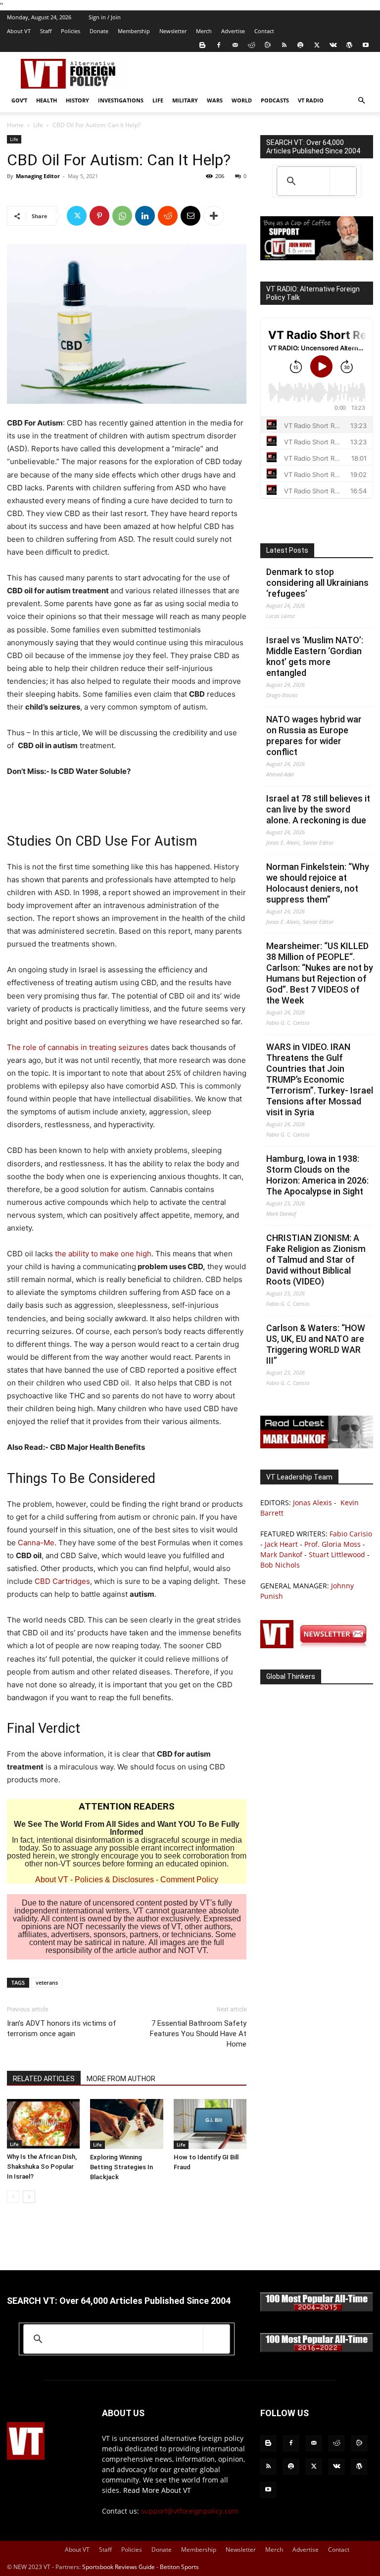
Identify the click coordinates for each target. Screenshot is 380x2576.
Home (15, 125)
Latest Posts (287, 550)
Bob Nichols (280, 1565)
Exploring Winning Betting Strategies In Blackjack (121, 2167)
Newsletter (173, 31)
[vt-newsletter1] (317, 1646)
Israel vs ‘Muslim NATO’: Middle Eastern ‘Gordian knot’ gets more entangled (315, 656)
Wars (215, 100)
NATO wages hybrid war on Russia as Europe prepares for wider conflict (314, 736)
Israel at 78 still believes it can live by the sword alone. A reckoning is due (318, 809)
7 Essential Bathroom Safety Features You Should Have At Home (198, 2034)
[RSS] (284, 45)
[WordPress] (349, 45)
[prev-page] (13, 2197)
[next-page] (29, 2197)
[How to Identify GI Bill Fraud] (210, 2124)
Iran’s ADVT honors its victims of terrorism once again (62, 2028)
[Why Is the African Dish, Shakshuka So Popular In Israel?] (43, 2124)
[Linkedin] (145, 216)
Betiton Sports (179, 2567)
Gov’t (19, 100)
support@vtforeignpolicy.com (190, 2511)
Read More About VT (157, 2490)
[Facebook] (219, 45)
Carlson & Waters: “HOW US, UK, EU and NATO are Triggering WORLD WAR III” (316, 1344)
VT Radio (311, 100)
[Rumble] (268, 45)
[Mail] (235, 45)
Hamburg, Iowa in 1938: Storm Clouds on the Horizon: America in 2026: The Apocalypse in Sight (317, 1175)
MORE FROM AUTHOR (121, 2079)
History (77, 100)
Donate (99, 31)
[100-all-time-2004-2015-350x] (317, 2309)
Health (47, 100)
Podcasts (275, 100)
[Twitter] (317, 45)
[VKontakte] (333, 45)
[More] (214, 216)
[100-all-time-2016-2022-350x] (317, 2350)
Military (185, 100)
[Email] (190, 216)
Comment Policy (189, 1880)
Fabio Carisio (351, 1534)
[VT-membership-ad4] (317, 258)
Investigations (121, 100)
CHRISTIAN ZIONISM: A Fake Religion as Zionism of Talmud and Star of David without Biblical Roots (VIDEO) (316, 1260)
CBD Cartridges (62, 1581)
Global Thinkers (291, 1676)
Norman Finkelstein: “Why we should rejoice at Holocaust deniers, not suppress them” (318, 883)
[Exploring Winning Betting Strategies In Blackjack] (126, 2124)
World (242, 100)
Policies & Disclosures (114, 1880)
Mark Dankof (281, 1554)
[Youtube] (366, 45)
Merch (204, 31)
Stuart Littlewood (337, 1554)
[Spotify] (300, 45)
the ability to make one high (102, 1254)
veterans (47, 1982)
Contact (264, 31)
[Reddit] (251, 45)
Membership (134, 31)
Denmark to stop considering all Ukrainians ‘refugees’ (317, 583)
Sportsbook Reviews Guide (119, 2567)
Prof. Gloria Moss (332, 1544)
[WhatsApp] (122, 216)
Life (158, 100)
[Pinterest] (99, 216)
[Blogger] (202, 45)
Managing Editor (38, 176)
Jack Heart (281, 1544)
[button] (361, 101)
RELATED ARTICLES (44, 2079)
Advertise (233, 31)
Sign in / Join (105, 17)
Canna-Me (36, 1543)
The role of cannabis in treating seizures (78, 1047)
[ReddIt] (168, 216)
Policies (71, 31)
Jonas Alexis (312, 1503)
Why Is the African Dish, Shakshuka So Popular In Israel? (42, 2167)
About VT (19, 31)
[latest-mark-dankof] (317, 1446)
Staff (46, 31)
